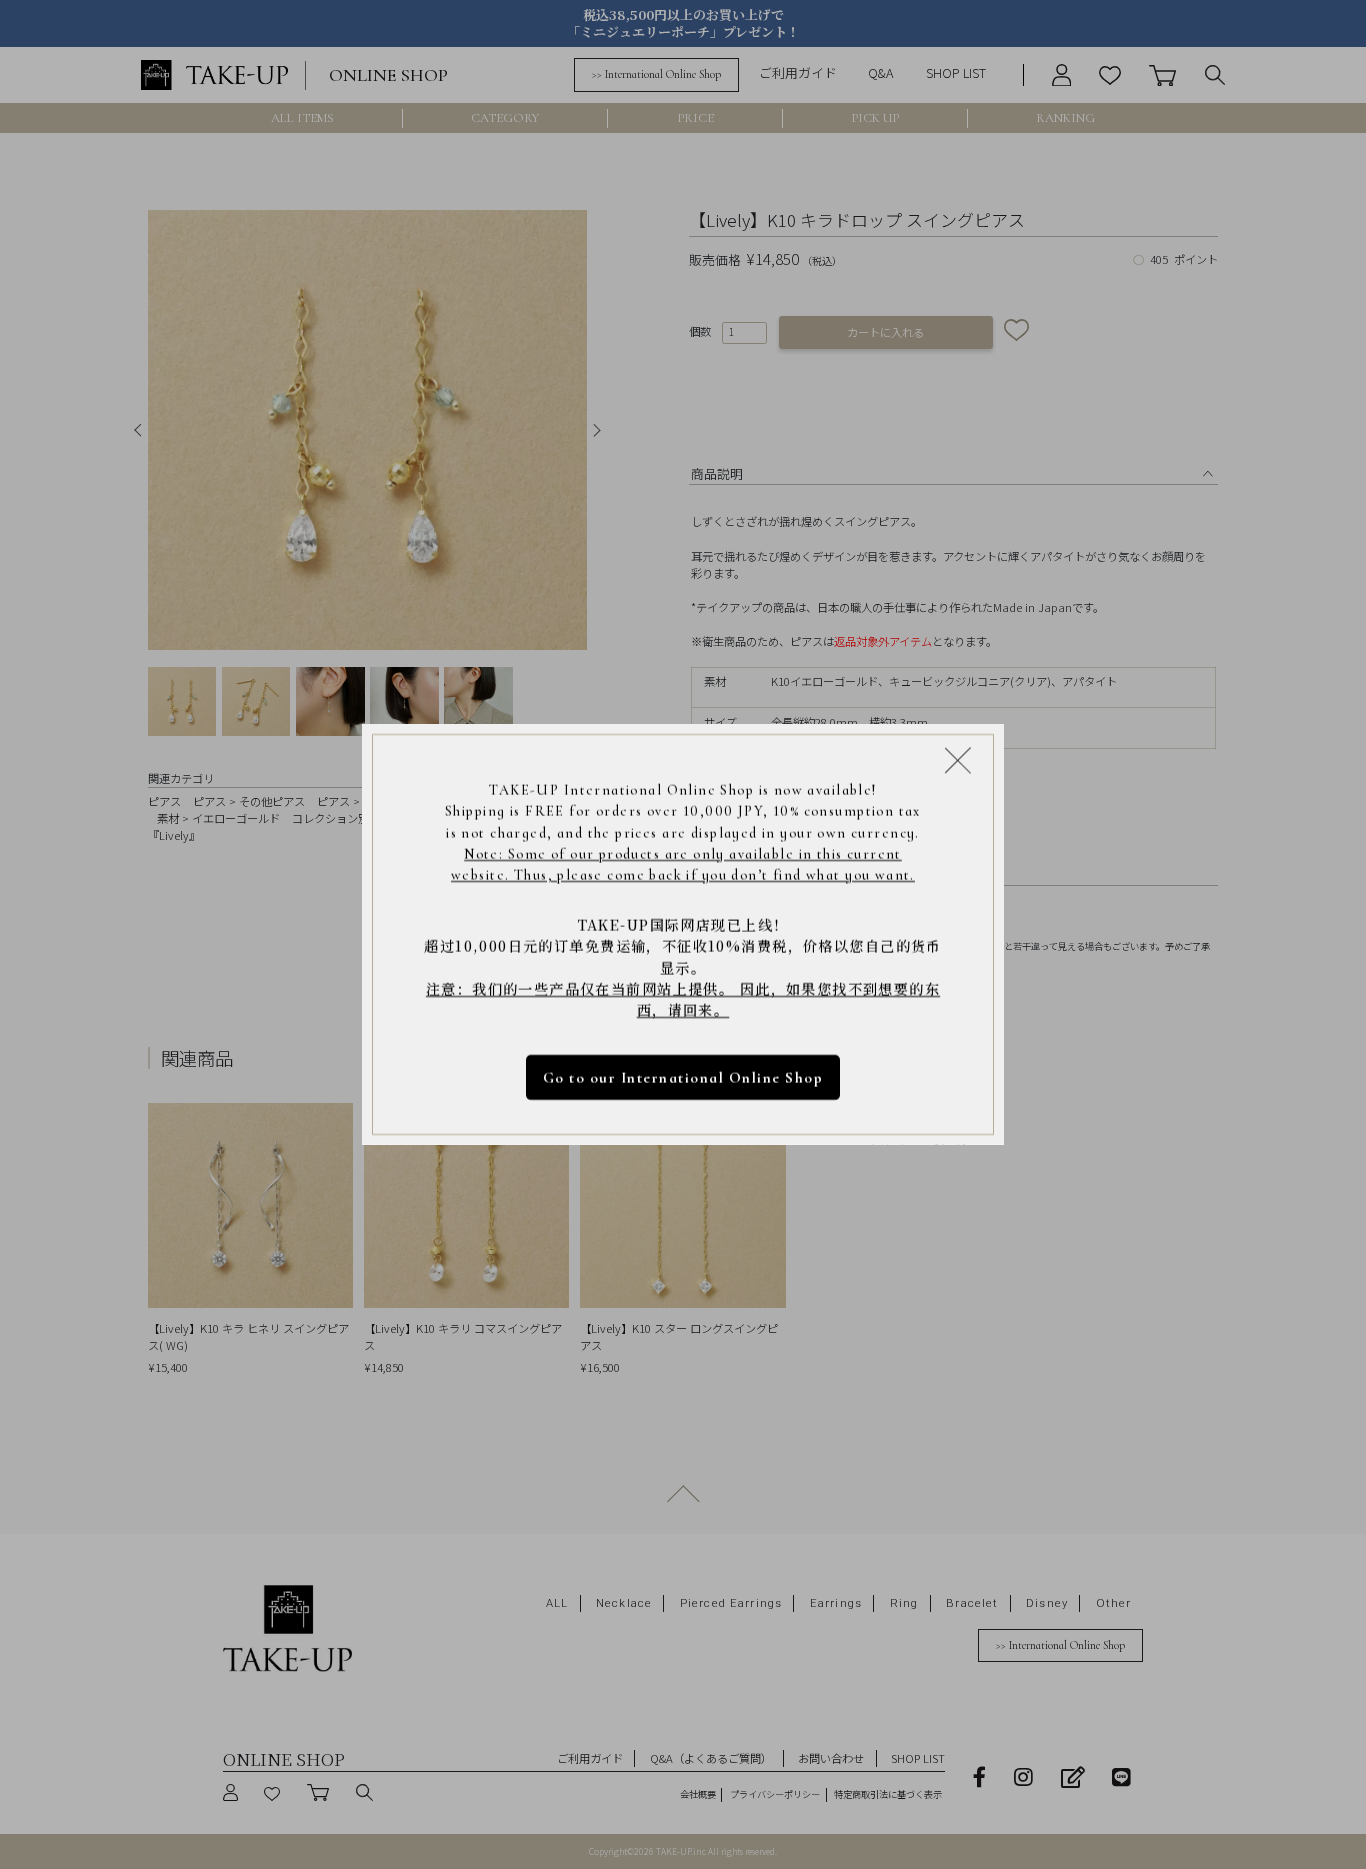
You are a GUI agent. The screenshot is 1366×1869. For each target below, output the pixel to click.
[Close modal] (958, 760)
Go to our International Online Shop (683, 1078)
